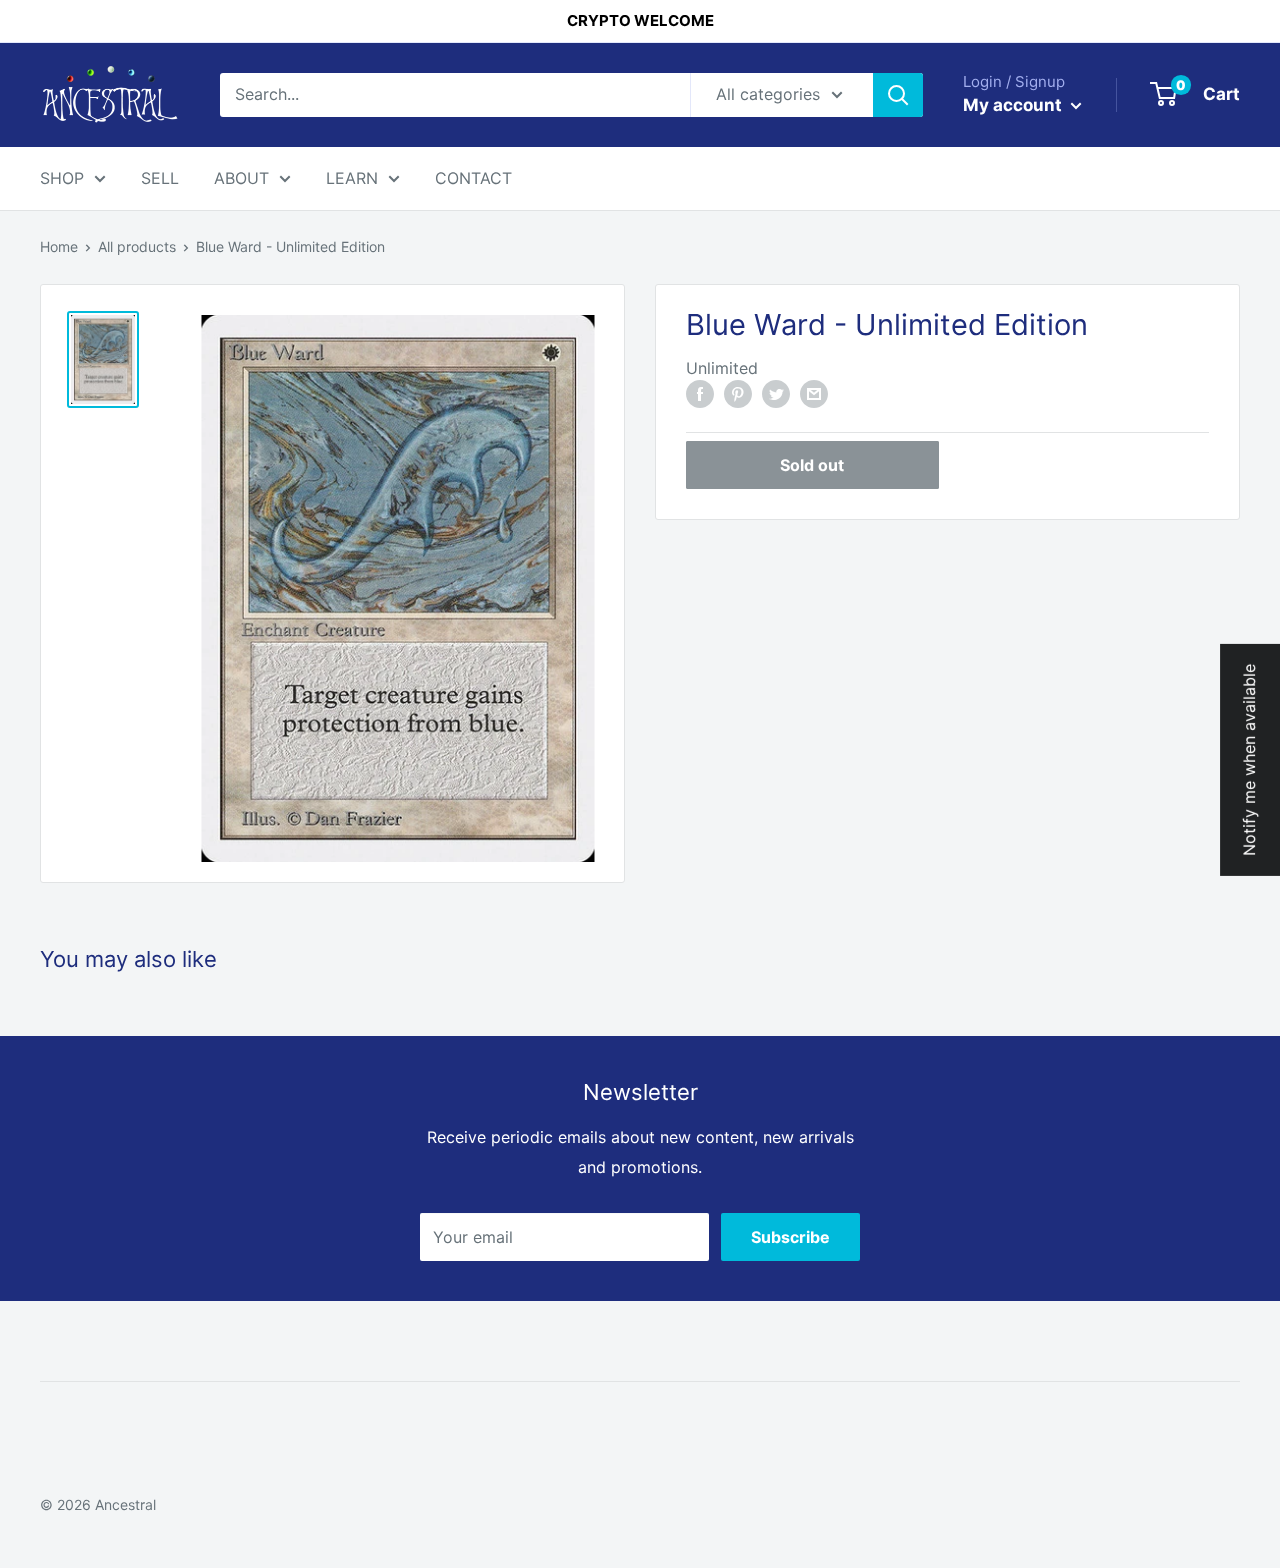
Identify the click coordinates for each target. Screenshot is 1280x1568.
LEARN (352, 178)
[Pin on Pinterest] (738, 393)
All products (137, 246)
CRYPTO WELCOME (640, 20)
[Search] (898, 95)
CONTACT (473, 178)
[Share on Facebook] (700, 393)
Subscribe (790, 1237)
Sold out (812, 465)
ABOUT (241, 178)
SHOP (62, 178)
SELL (160, 178)
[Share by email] (814, 393)
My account (1014, 105)
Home (59, 246)
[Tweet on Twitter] (776, 393)
